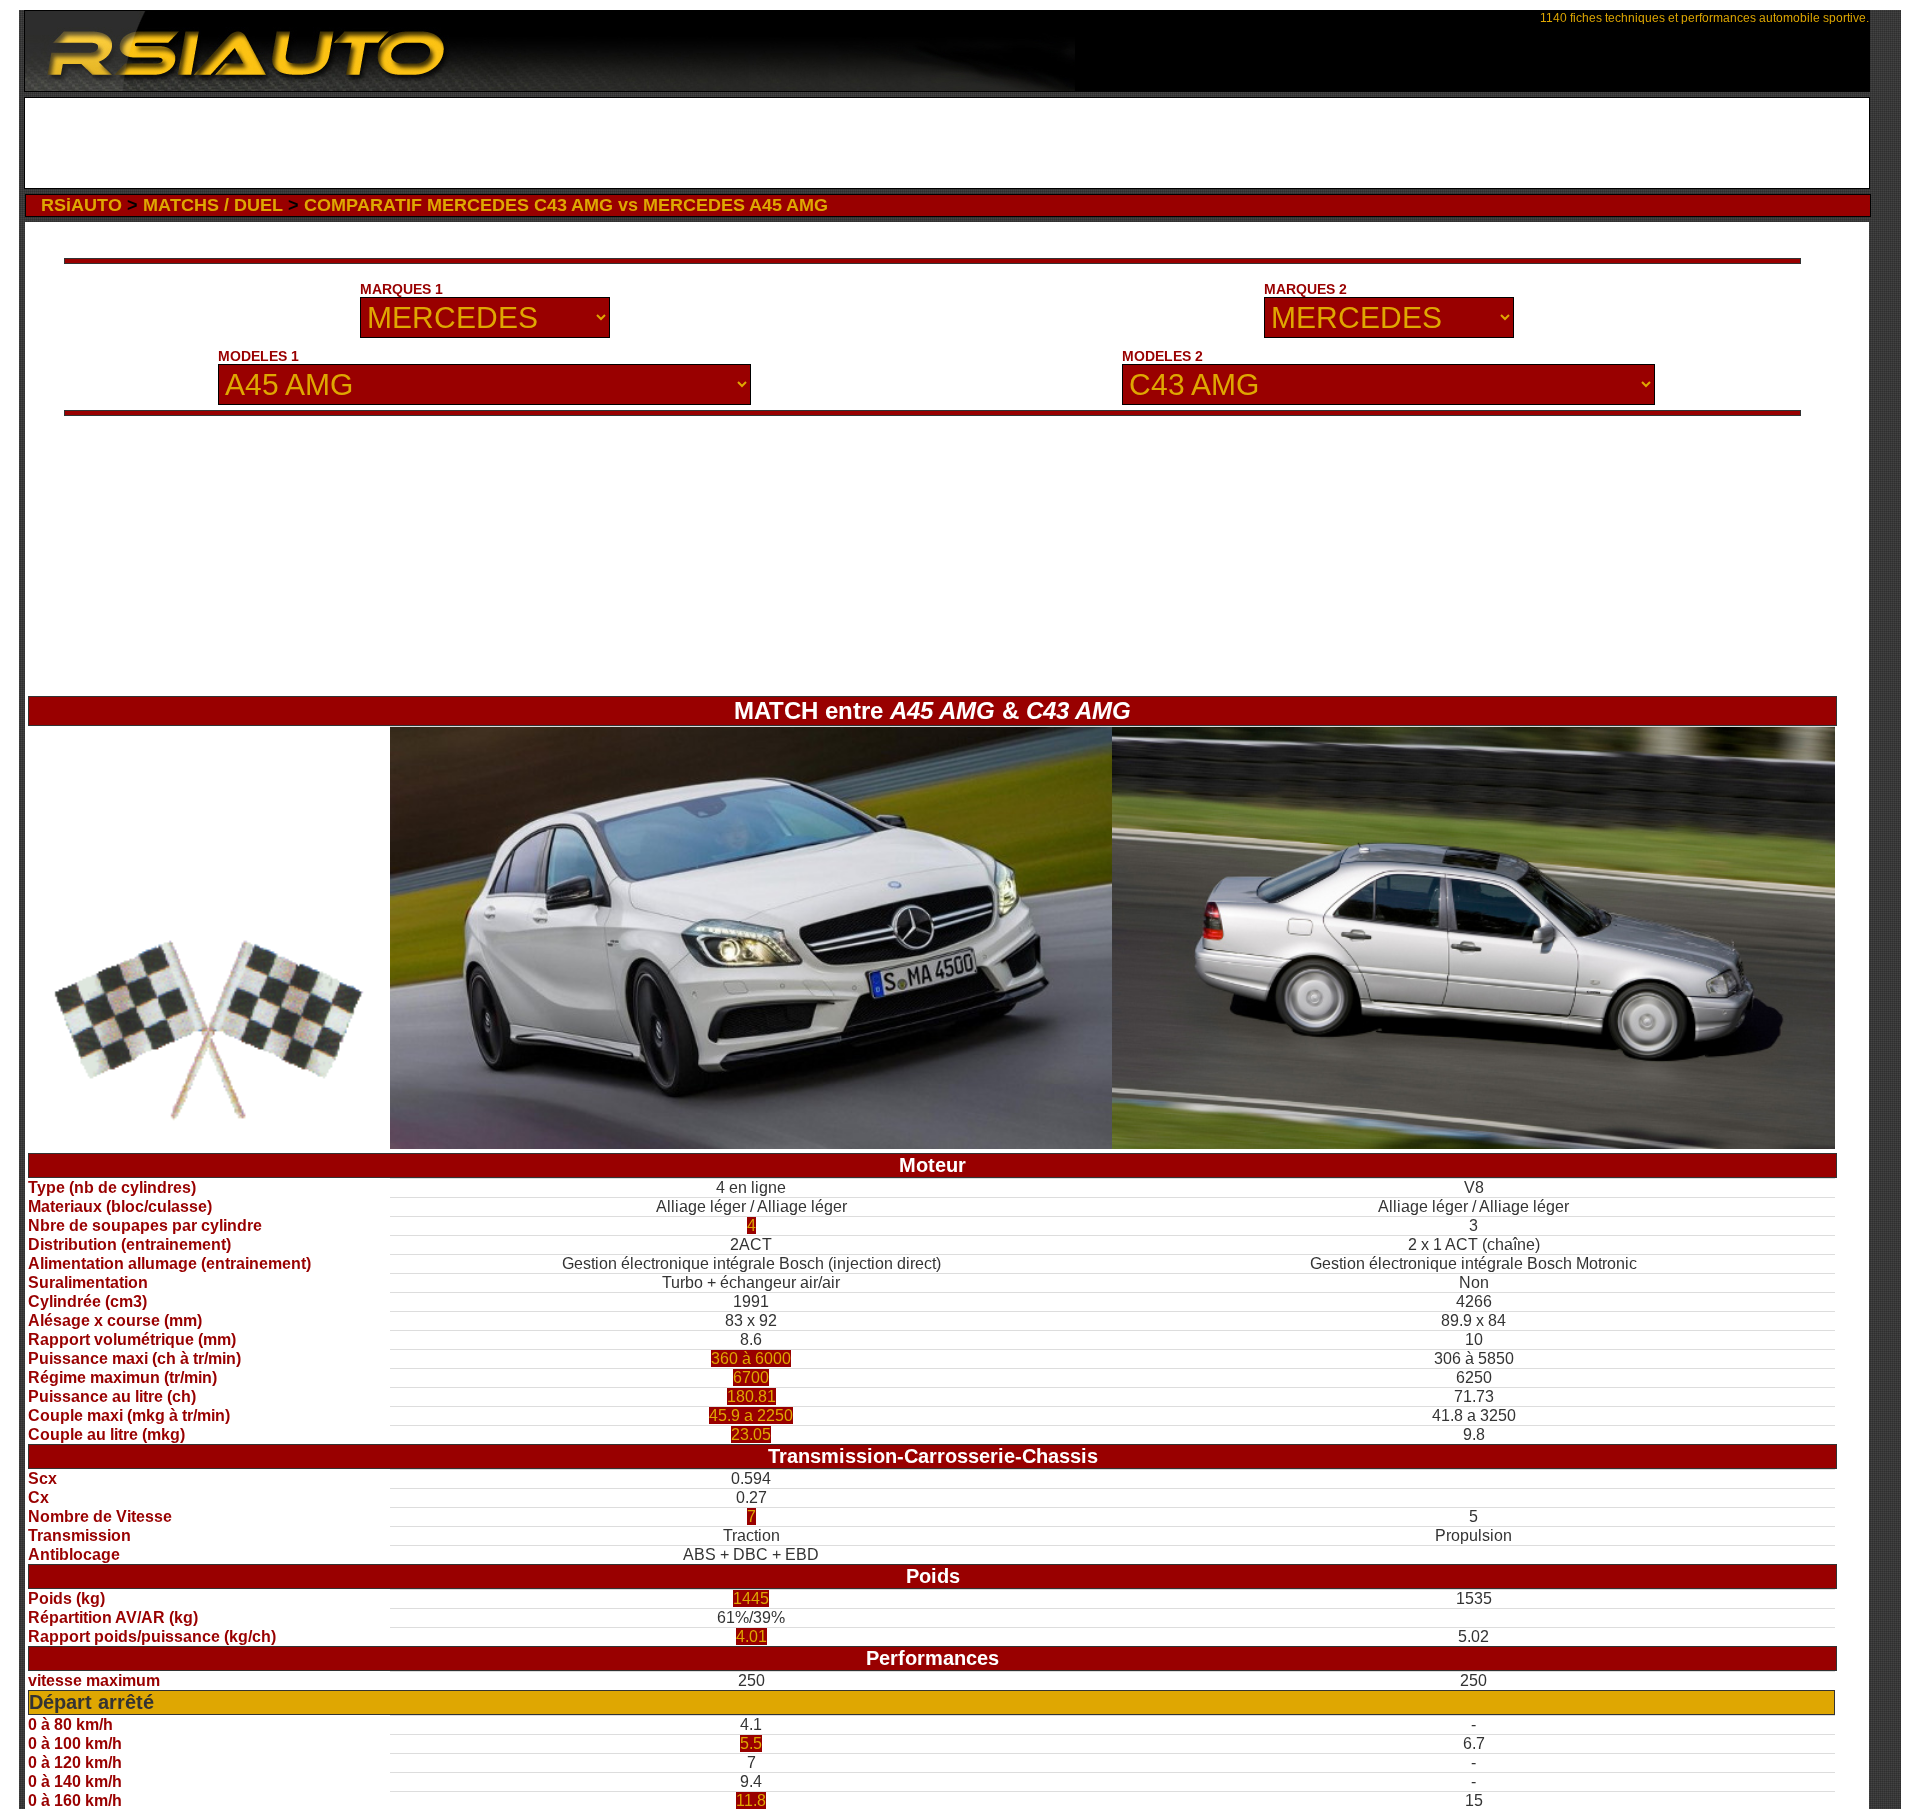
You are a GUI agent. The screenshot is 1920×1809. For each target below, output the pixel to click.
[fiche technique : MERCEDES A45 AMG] (751, 1143)
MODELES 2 (1162, 356)
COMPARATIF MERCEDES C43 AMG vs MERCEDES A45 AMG (566, 205)
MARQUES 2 (1305, 289)
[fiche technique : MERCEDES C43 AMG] (1473, 1143)
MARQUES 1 (401, 289)
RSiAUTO (81, 205)
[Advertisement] (947, 143)
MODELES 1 (258, 356)
